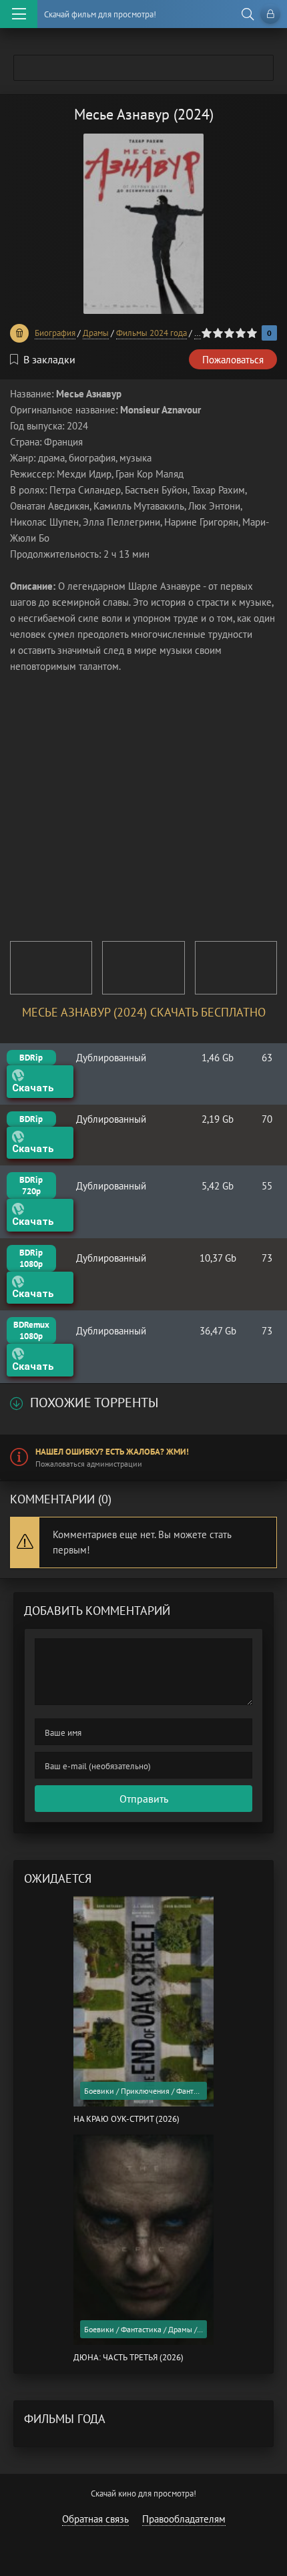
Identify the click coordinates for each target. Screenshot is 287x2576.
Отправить (144, 1799)
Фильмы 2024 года (152, 333)
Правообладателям (184, 2519)
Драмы (96, 333)
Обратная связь (95, 2519)
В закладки (49, 359)
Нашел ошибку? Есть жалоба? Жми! (112, 1452)
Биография (55, 333)
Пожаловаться (233, 360)
